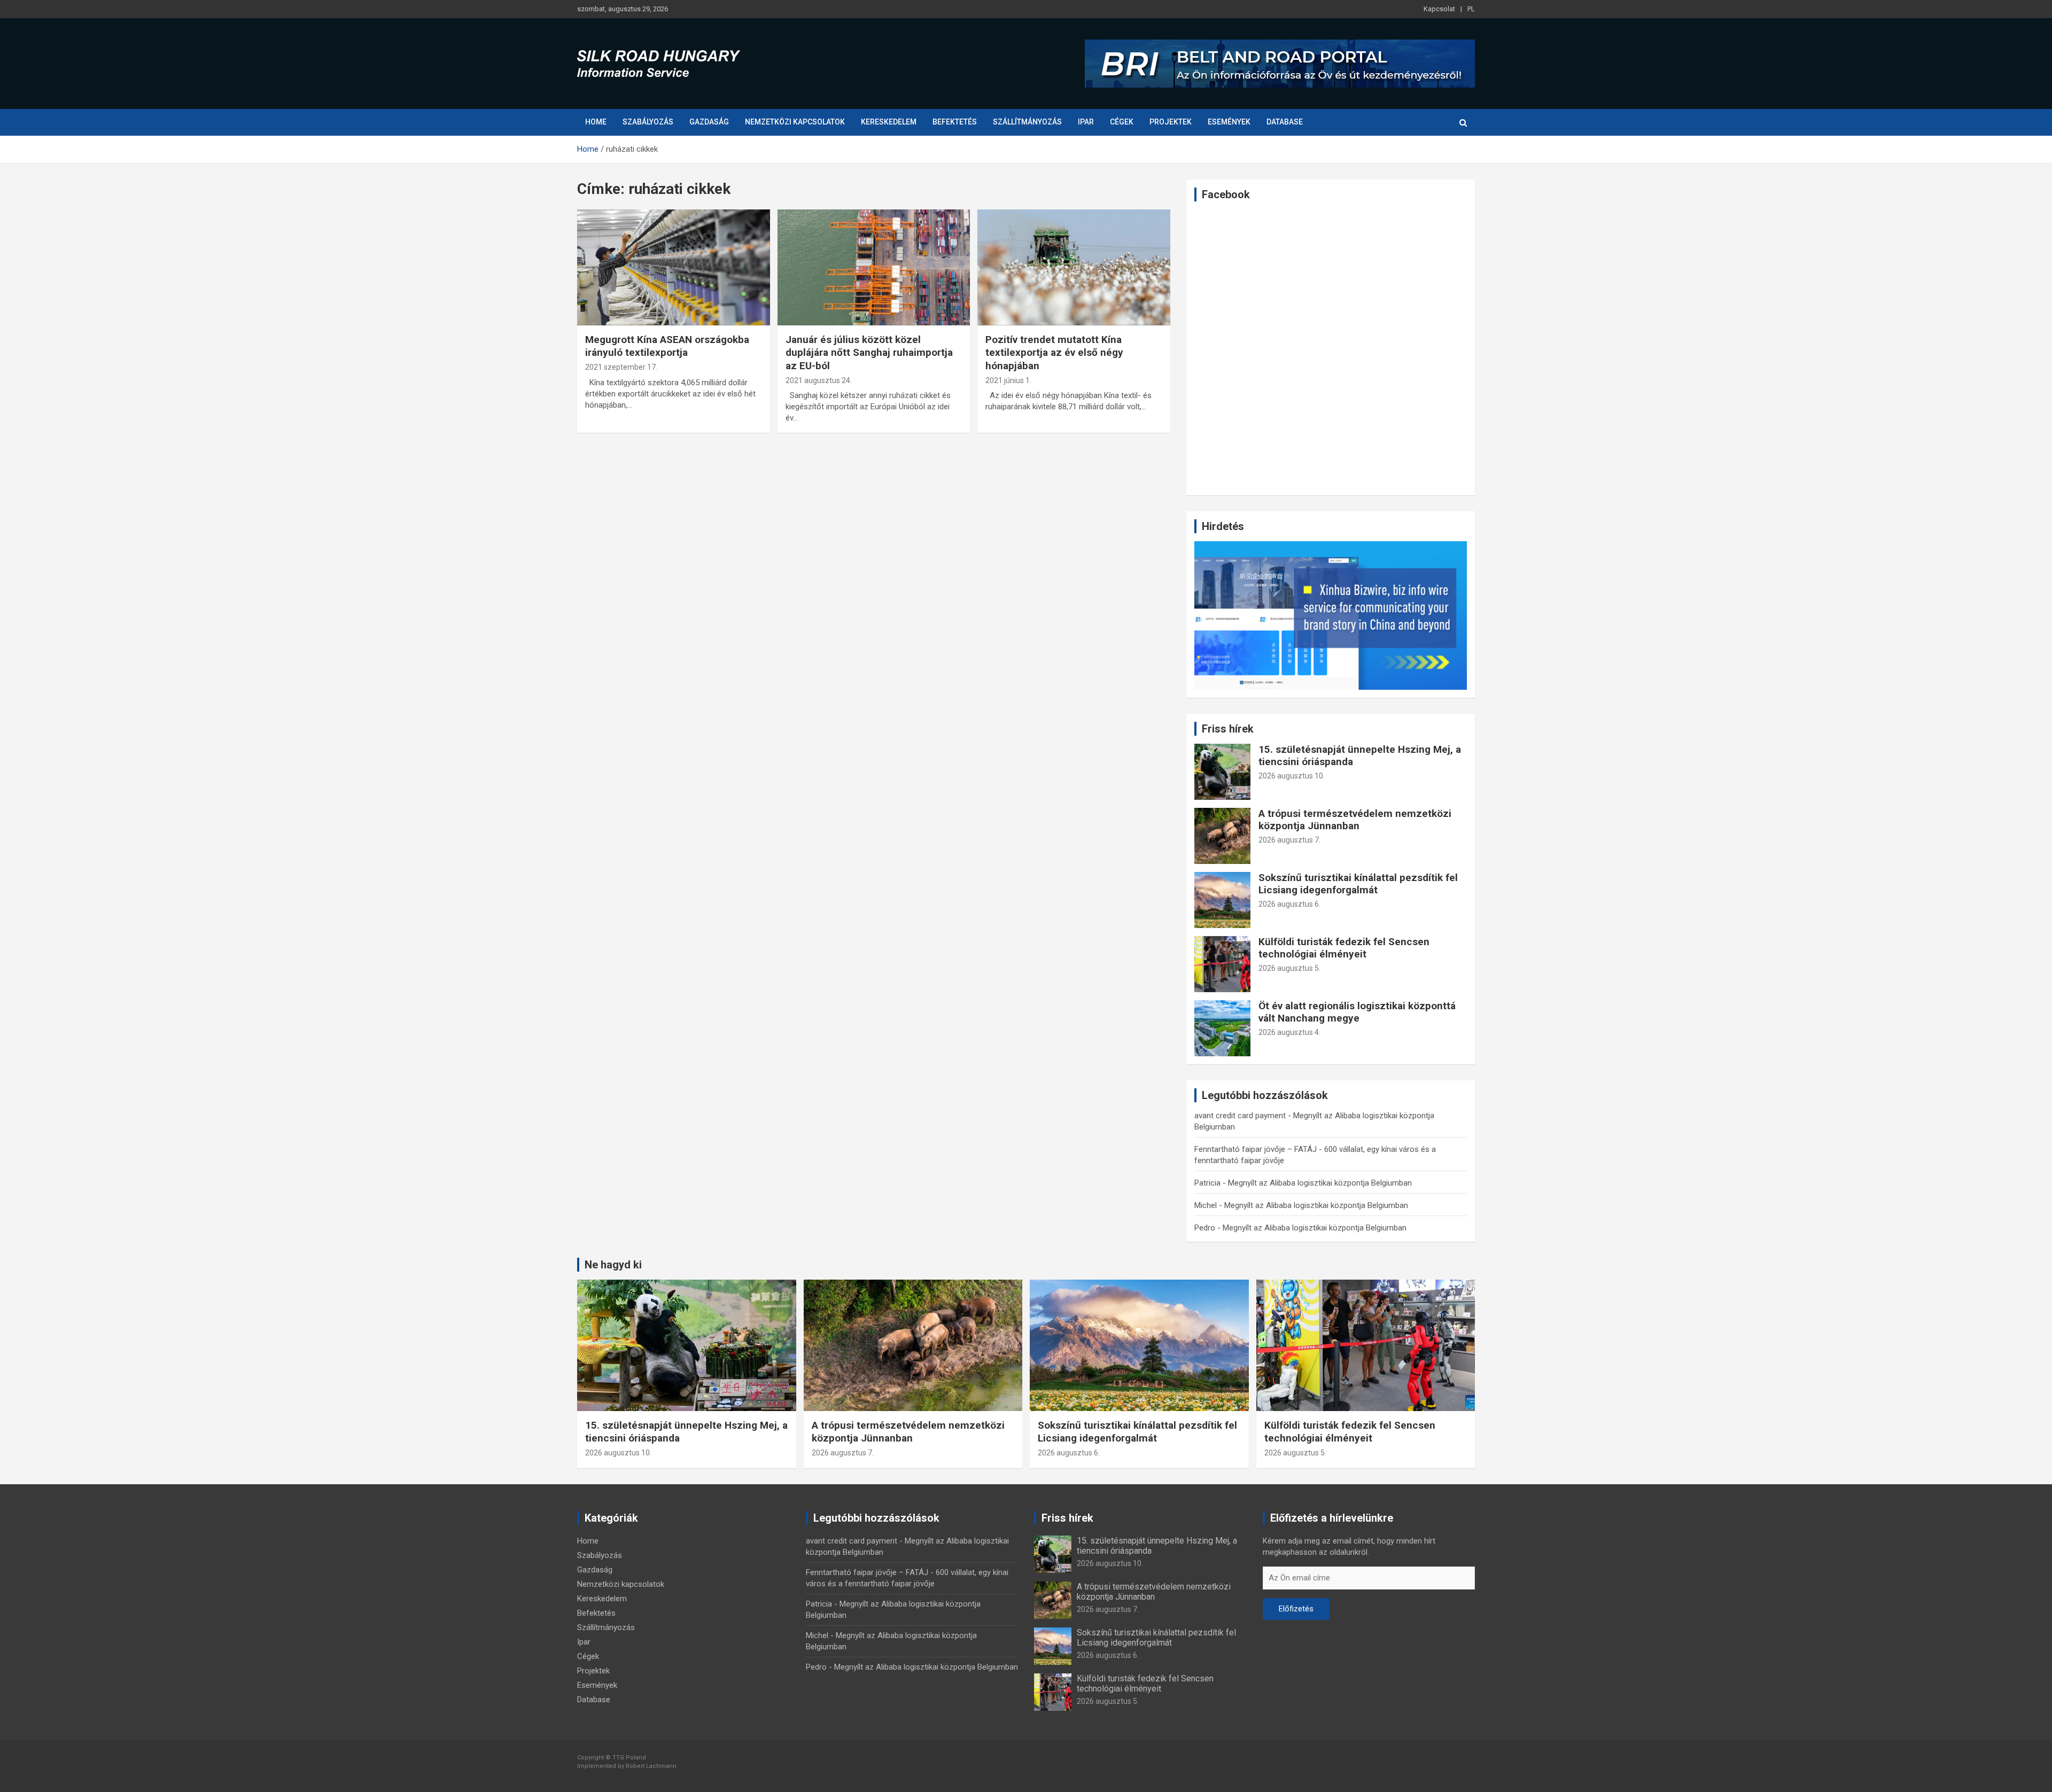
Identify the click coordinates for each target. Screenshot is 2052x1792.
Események (1229, 122)
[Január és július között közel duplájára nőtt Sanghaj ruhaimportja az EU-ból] (874, 268)
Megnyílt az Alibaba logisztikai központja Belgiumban (1320, 1183)
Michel (1206, 1205)
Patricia (1207, 1183)
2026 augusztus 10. (1292, 776)
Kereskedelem (889, 122)
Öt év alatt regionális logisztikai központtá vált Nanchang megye (1357, 1012)
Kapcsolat (1439, 9)
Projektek (1171, 122)
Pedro (1205, 1228)
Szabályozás (648, 122)
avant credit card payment (1240, 1116)
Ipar (1086, 122)
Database (1285, 122)
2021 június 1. (1008, 380)
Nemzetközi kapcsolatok (795, 122)
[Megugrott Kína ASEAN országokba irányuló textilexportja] (674, 268)
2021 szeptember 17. (621, 367)
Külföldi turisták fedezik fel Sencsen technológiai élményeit (1344, 948)
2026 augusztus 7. (1289, 840)
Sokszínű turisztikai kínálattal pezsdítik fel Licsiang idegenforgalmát (1358, 884)
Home (596, 122)
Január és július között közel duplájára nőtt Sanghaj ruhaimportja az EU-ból (869, 353)
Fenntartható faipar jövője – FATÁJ (1256, 1149)
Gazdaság (709, 122)
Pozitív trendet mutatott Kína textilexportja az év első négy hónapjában (1054, 353)
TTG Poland (629, 1758)
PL (1471, 9)
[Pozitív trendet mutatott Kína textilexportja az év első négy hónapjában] (1074, 268)
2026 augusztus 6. (1289, 904)
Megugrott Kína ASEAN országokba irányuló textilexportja (667, 346)
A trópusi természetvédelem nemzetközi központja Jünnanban (1355, 820)
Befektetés (955, 122)
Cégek (1122, 122)
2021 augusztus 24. (819, 380)
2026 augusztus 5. (1289, 968)
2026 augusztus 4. (1289, 1032)
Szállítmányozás (1027, 122)
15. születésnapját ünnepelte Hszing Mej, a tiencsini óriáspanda (1360, 755)
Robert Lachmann (651, 1766)
